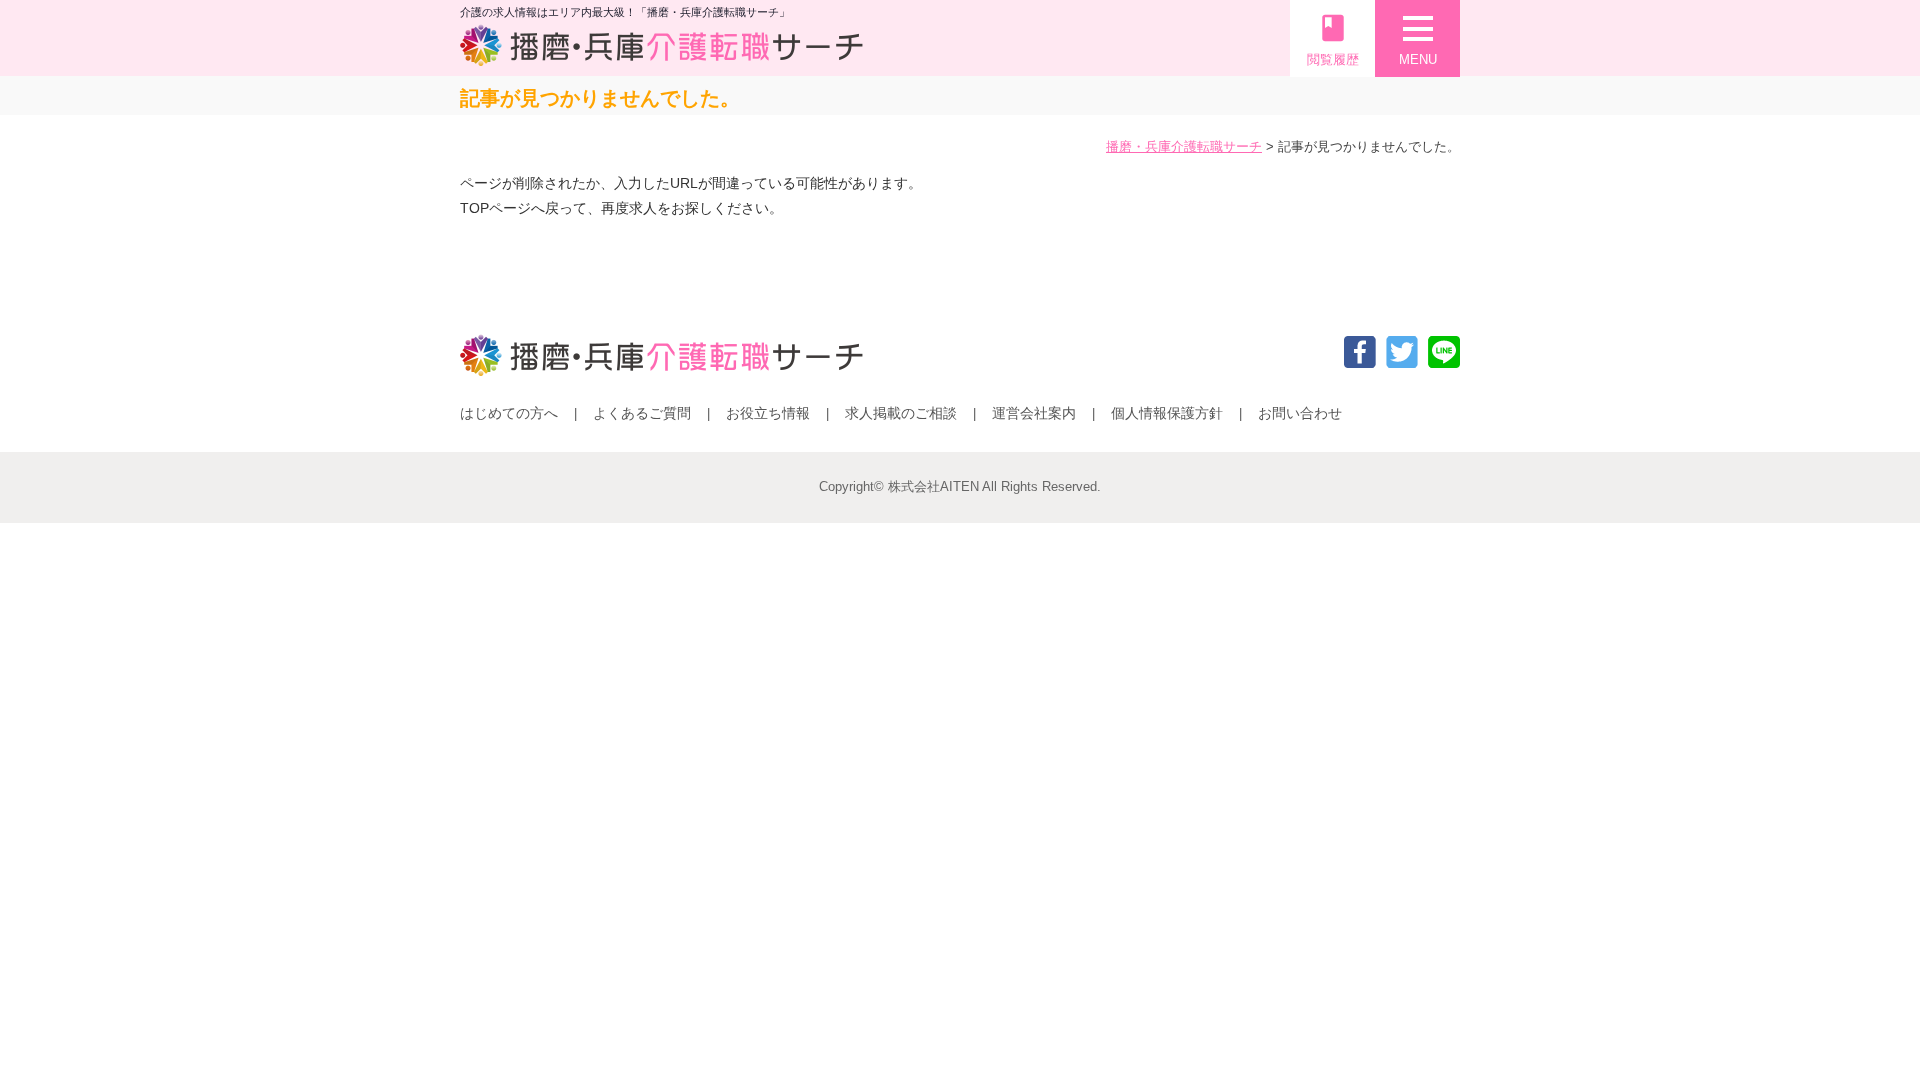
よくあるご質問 (642, 413)
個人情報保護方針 (1167, 413)
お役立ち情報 (768, 413)
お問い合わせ (1300, 413)
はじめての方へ (509, 413)
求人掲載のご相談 (901, 413)
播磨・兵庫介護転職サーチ (1184, 146)
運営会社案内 (1034, 413)
